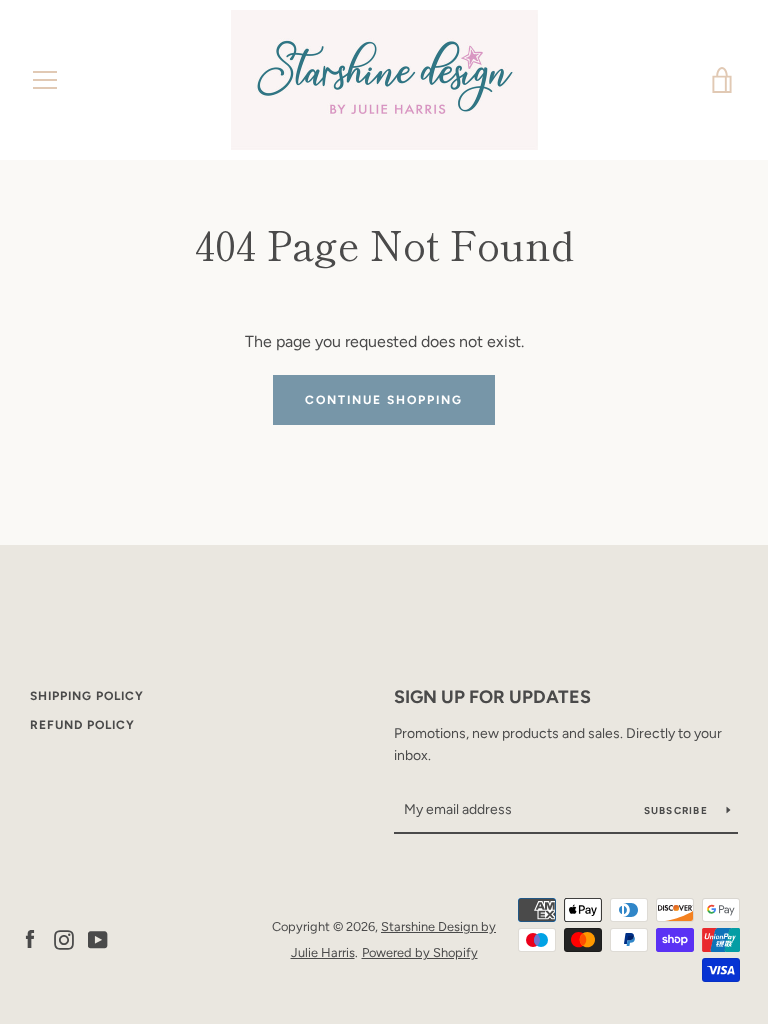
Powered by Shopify (420, 952)
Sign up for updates (492, 697)
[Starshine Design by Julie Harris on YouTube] (98, 938)
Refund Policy (82, 725)
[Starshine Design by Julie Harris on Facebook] (30, 938)
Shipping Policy (87, 696)
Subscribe (678, 810)
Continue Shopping (384, 400)
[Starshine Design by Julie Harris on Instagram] (64, 938)
